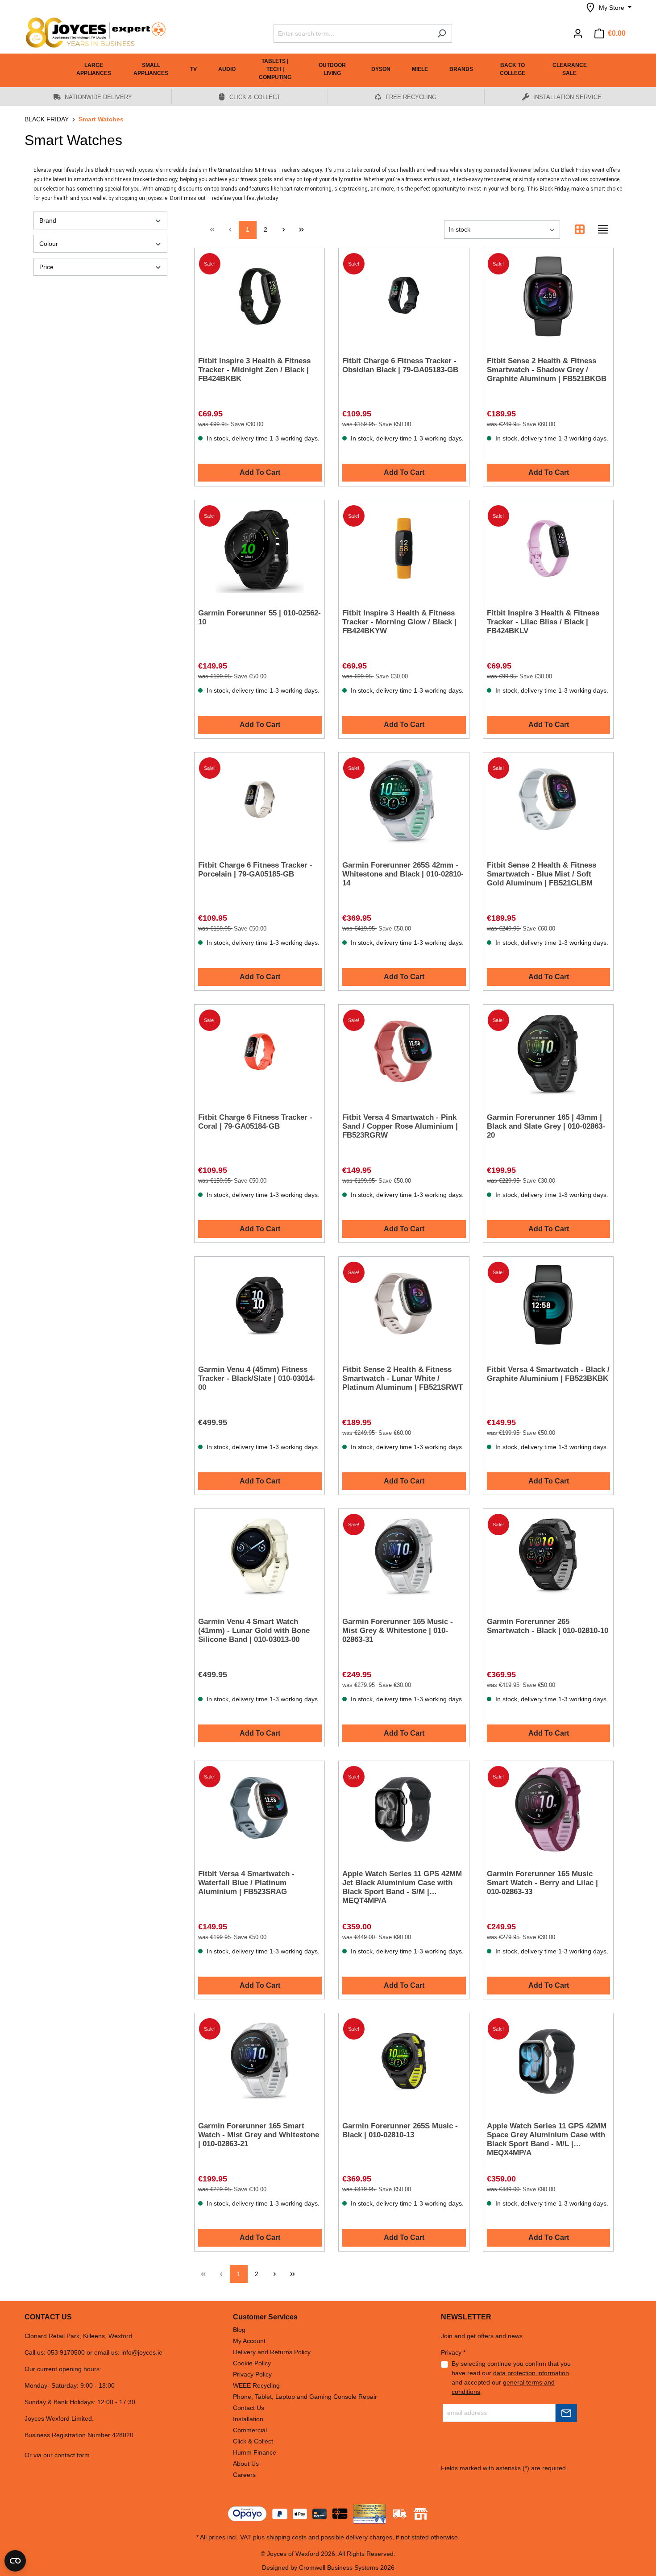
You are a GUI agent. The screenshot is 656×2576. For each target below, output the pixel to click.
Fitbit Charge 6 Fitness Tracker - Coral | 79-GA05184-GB (255, 1122)
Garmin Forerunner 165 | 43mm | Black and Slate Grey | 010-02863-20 (546, 1126)
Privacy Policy (252, 2374)
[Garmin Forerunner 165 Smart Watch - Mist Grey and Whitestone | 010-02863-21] (259, 2061)
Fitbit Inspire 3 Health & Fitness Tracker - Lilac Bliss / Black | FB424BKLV (543, 622)
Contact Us (249, 2408)
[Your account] (578, 33)
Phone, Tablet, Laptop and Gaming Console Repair (305, 2397)
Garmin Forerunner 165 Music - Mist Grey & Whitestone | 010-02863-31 (398, 1631)
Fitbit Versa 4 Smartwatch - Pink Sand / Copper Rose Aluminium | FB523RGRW (400, 1126)
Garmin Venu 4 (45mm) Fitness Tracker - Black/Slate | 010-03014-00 (257, 1378)
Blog (239, 2330)
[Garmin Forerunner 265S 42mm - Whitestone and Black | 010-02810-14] (404, 801)
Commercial (250, 2430)
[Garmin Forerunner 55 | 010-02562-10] (259, 548)
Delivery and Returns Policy (272, 2352)
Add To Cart (260, 472)
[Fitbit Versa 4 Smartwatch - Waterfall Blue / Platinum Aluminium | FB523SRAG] (259, 1809)
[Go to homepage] (91, 33)
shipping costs (286, 2537)
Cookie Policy (252, 2363)
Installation (248, 2419)
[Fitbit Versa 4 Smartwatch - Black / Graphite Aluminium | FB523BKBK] (548, 1305)
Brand (48, 220)
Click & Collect (253, 2441)
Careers (244, 2475)
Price (46, 267)
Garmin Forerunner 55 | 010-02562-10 (259, 617)
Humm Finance (255, 2452)
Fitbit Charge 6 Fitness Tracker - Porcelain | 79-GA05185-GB (255, 870)
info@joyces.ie (142, 2352)
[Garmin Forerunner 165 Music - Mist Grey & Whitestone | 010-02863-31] (404, 1557)
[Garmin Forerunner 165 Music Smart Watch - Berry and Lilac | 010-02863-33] (548, 1809)
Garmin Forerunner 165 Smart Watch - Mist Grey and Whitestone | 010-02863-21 (259, 2135)
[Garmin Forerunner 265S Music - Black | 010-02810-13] (404, 2061)
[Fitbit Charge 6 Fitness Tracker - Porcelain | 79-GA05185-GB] (259, 801)
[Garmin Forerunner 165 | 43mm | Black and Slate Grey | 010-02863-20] (548, 1053)
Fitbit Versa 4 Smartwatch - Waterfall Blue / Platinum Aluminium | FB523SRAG (246, 1883)
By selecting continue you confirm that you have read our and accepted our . (511, 2378)
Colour (49, 244)
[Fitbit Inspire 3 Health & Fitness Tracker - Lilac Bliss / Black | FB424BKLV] (548, 548)
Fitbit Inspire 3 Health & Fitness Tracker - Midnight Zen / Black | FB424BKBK (254, 370)
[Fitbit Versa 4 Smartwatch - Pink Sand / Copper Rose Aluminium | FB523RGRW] (404, 1053)
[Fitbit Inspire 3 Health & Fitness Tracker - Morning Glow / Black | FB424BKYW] (404, 548)
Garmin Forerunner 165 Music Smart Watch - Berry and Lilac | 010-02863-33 (542, 1883)
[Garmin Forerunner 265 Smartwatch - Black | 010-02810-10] (548, 1557)
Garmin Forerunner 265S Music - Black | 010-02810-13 (400, 2130)
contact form (72, 2455)
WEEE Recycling (256, 2385)
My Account (249, 2341)
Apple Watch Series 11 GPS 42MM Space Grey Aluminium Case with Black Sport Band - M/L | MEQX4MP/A (547, 2139)
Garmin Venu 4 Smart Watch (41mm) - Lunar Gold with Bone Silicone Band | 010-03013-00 (254, 1631)
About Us (246, 2464)
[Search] (442, 34)
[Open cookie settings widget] (15, 2561)
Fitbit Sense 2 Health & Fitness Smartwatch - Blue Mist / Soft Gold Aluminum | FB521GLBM (542, 874)
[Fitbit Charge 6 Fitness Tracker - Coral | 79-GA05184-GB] (259, 1053)
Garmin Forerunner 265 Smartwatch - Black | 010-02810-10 (548, 1626)
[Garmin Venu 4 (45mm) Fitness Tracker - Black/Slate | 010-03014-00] (259, 1305)
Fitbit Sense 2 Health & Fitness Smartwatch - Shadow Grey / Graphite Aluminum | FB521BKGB (547, 370)
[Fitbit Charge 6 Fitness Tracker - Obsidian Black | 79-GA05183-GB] (404, 296)
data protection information (531, 2373)
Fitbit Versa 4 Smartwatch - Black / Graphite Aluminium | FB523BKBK (548, 1374)
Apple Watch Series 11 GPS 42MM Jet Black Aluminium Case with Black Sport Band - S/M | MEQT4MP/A (402, 1887)
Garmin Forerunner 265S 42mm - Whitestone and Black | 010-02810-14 (403, 874)
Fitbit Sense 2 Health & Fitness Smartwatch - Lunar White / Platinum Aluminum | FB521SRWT (403, 1378)
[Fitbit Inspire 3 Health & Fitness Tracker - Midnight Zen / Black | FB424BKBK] (259, 296)
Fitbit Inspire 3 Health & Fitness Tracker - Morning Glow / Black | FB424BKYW (399, 622)
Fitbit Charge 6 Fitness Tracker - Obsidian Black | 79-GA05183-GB (400, 365)
